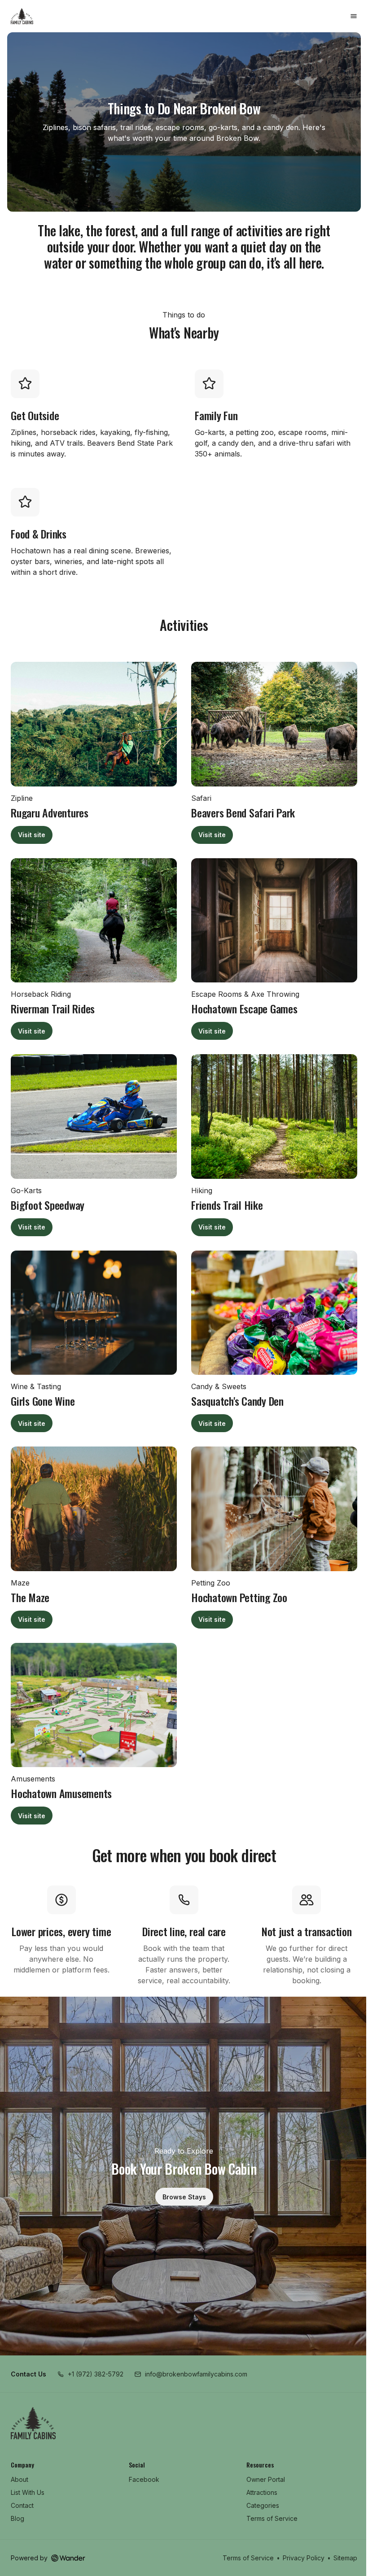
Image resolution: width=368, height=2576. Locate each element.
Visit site (35, 836)
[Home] (33, 2423)
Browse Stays (184, 2197)
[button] (90, 2374)
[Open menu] (354, 16)
